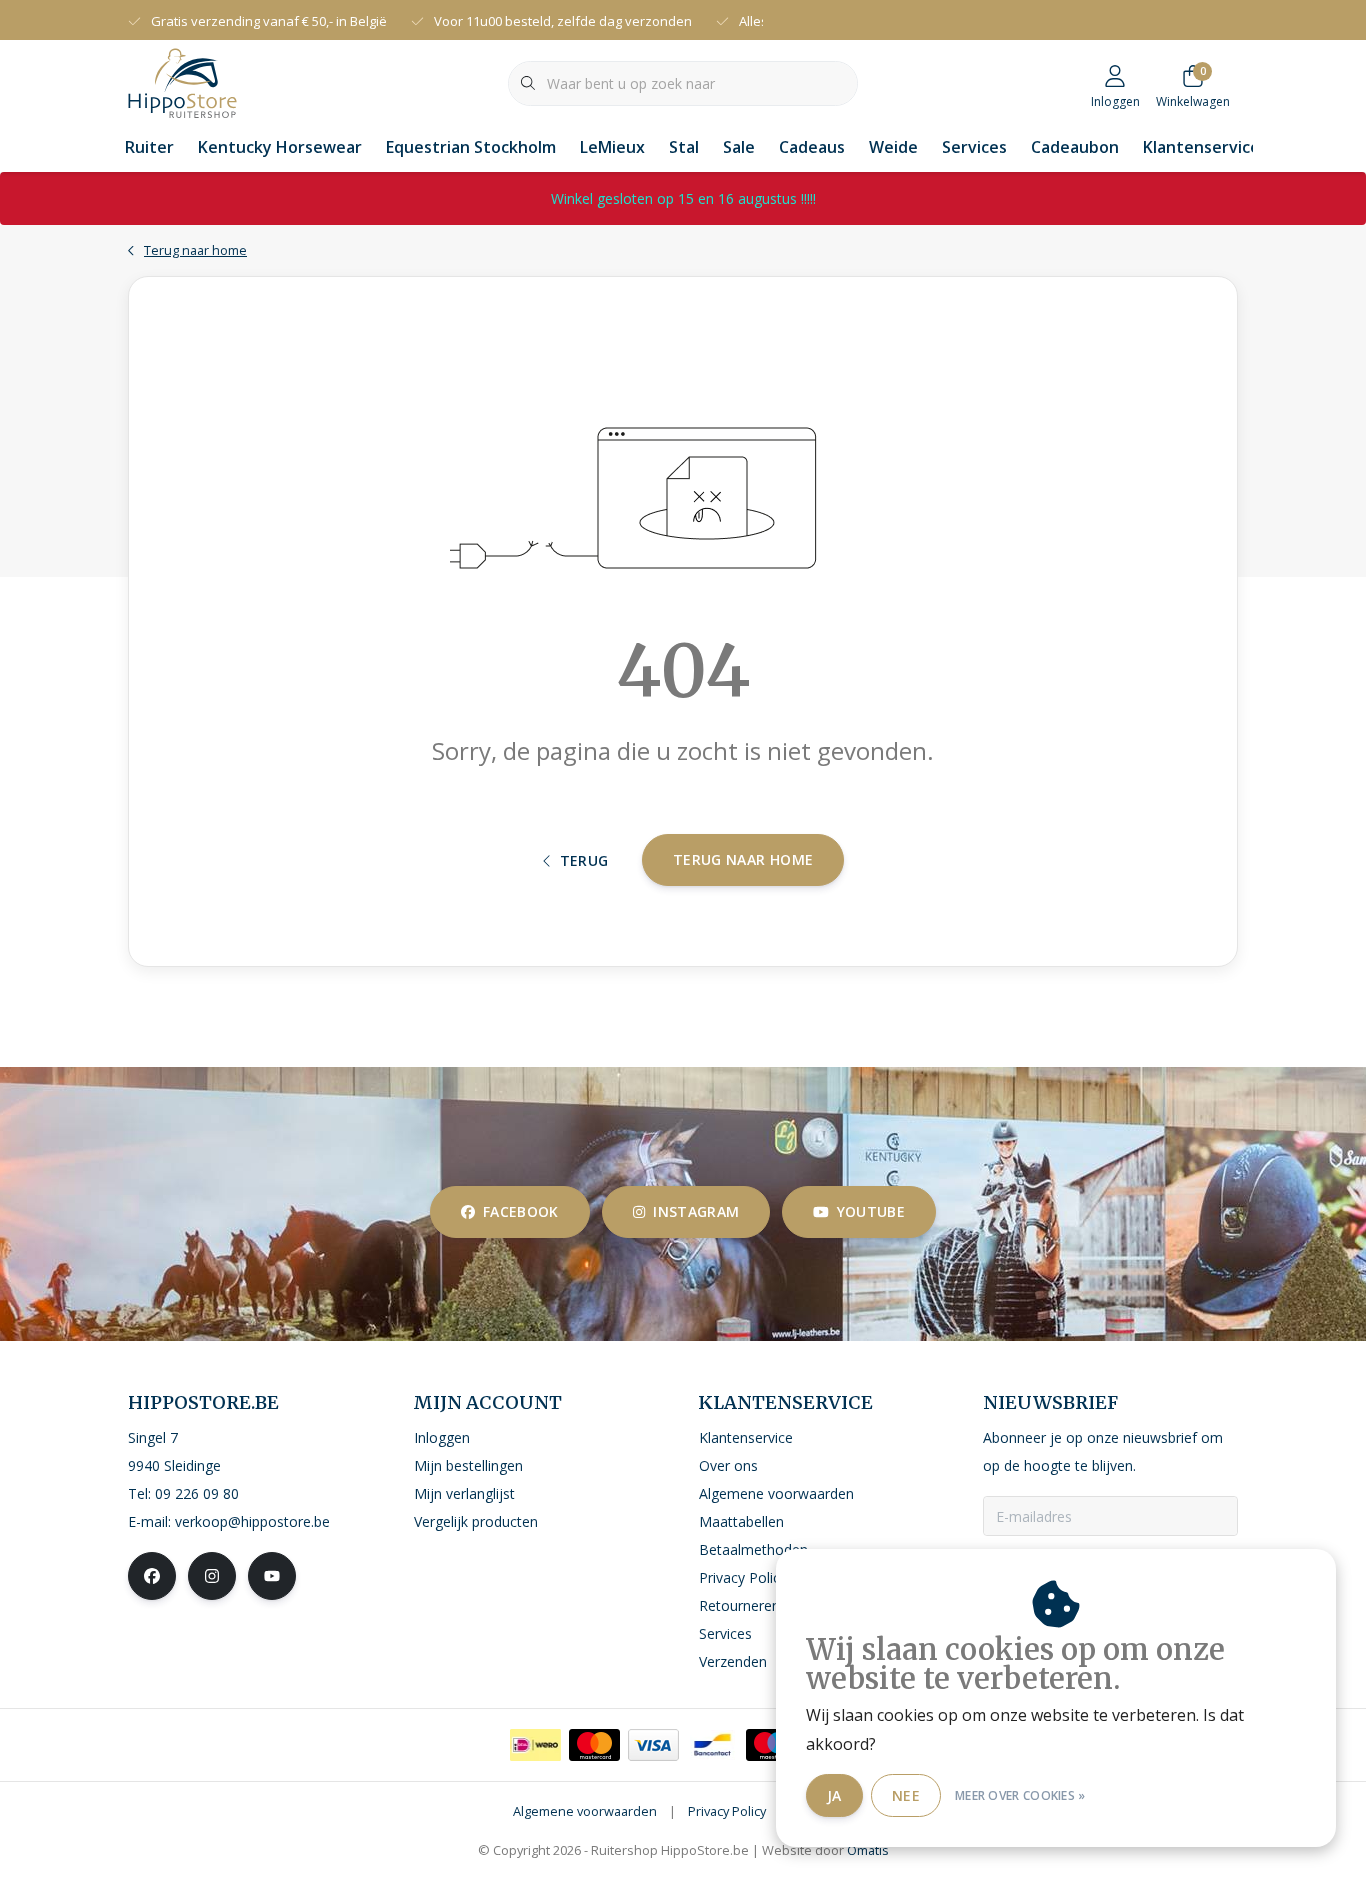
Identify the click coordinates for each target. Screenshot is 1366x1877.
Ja (834, 1795)
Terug (584, 860)
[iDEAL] (535, 1745)
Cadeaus (812, 147)
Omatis (868, 1850)
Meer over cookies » (1020, 1795)
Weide (893, 147)
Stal (684, 147)
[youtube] (272, 1576)
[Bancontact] (712, 1745)
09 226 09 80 (197, 1493)
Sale (739, 147)
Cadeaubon (1075, 147)
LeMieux (612, 147)
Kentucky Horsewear (280, 147)
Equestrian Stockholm (471, 147)
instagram (696, 1211)
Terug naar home (743, 859)
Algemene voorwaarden (585, 1811)
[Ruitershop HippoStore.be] (182, 81)
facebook (521, 1211)
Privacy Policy (727, 1811)
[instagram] (212, 1576)
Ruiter (149, 147)
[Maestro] (771, 1745)
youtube (871, 1211)
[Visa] (653, 1745)
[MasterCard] (594, 1745)
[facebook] (152, 1576)
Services (974, 147)
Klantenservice (1201, 147)
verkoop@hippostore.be (252, 1521)
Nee (906, 1795)
